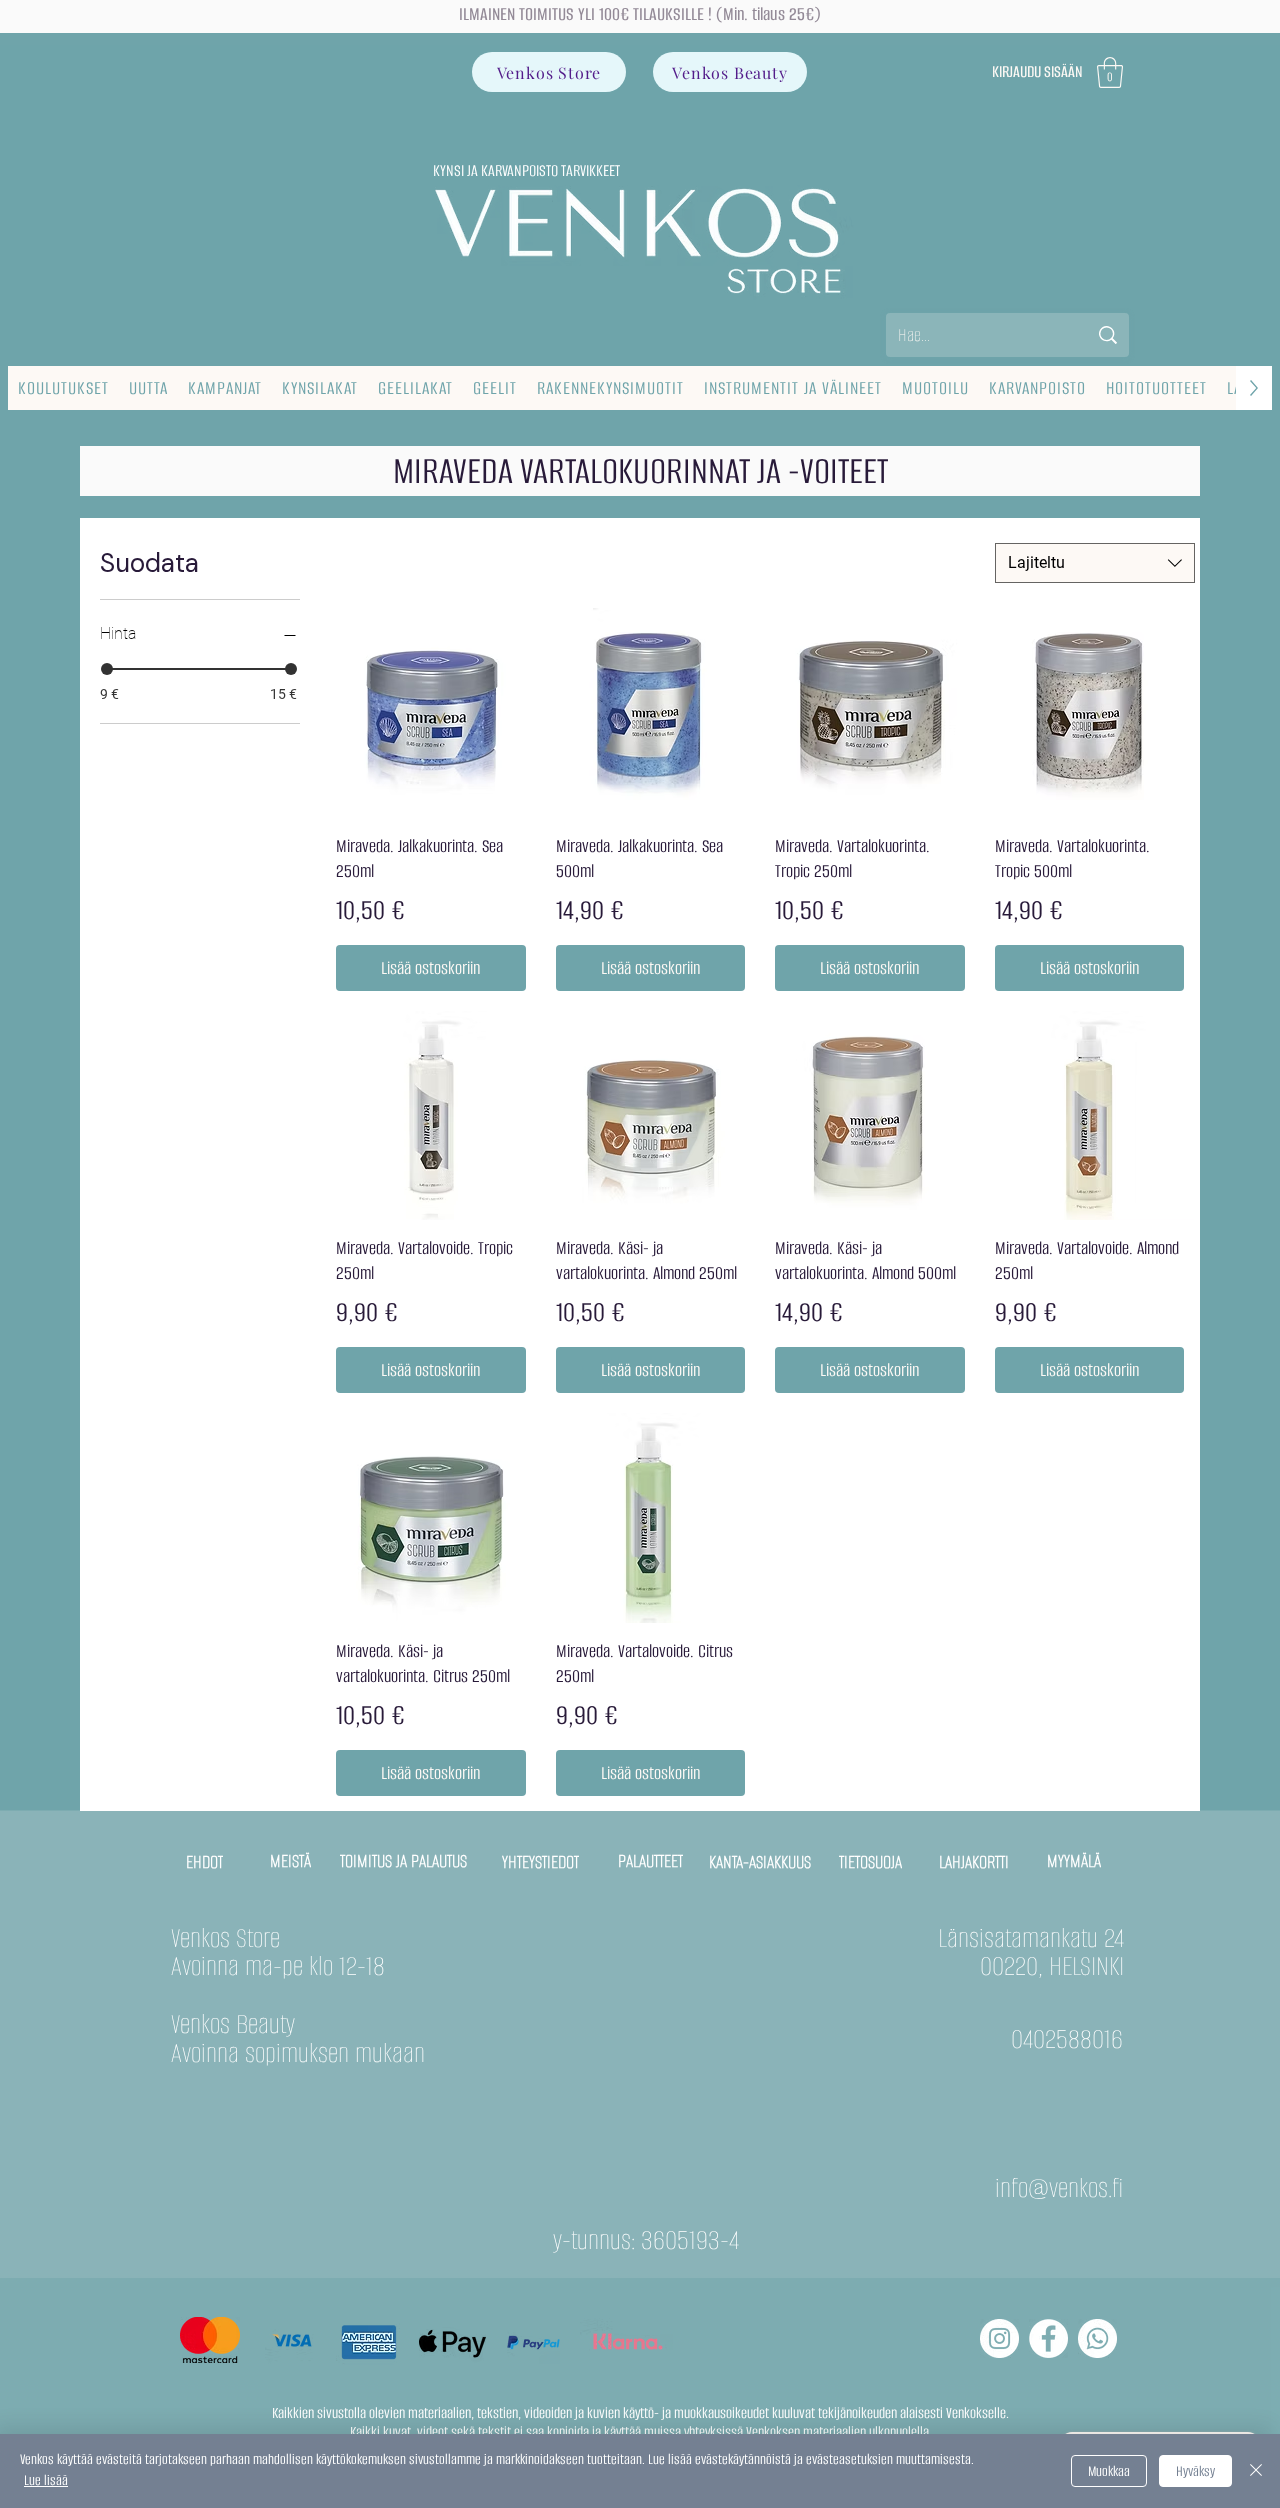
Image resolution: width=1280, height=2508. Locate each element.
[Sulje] (1256, 2471)
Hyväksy (1195, 2471)
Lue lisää (46, 2480)
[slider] (107, 669)
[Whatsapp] (1097, 2338)
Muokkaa (1109, 2471)
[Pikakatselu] (431, 713)
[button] (1110, 72)
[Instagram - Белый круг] (999, 2338)
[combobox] (1095, 563)
